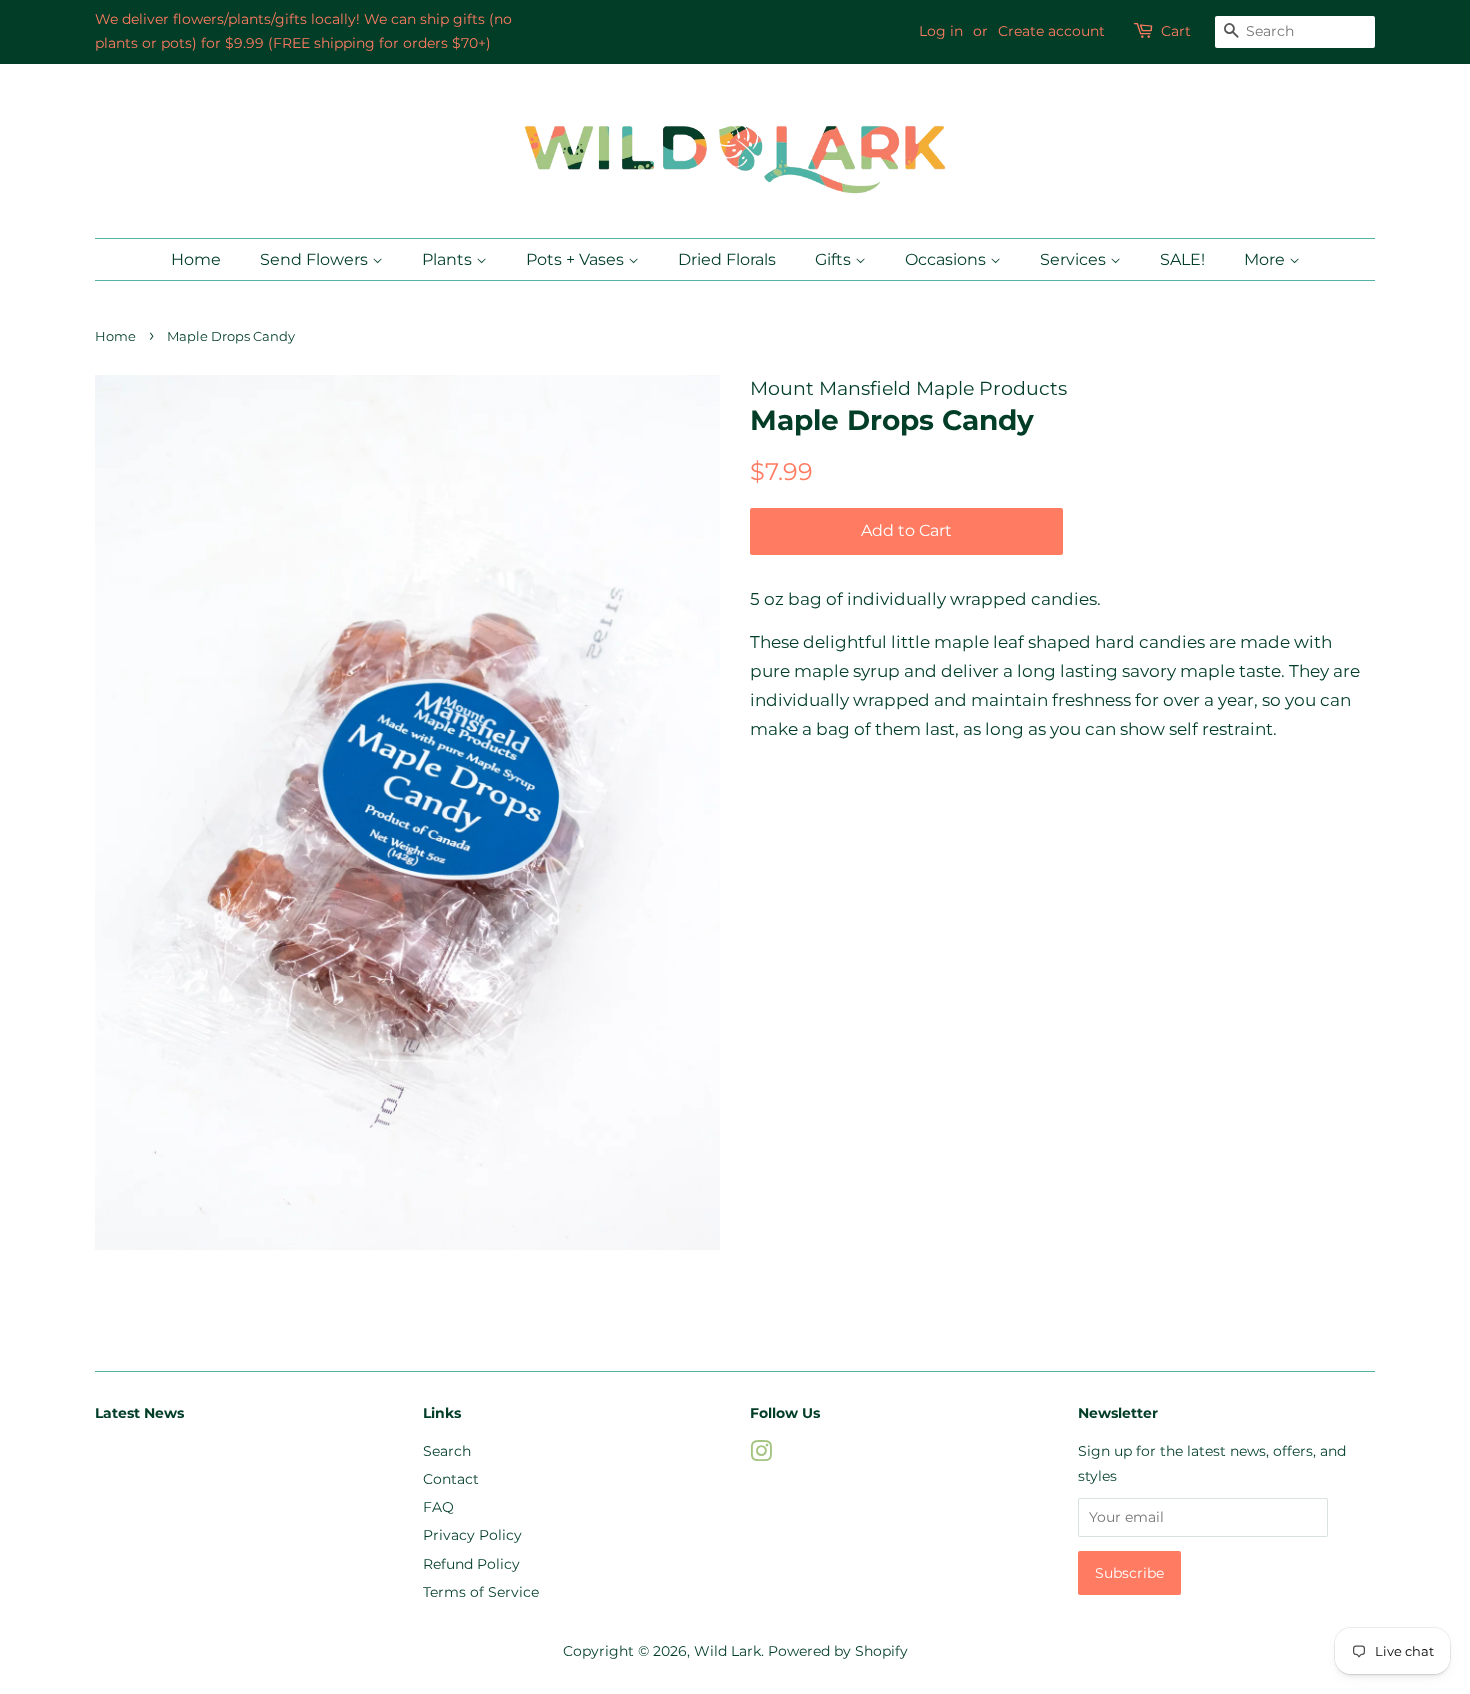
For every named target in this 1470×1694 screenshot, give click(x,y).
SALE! (1182, 259)
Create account (1051, 31)
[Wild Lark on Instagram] (761, 1455)
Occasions (947, 259)
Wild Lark (727, 1651)
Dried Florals (727, 259)
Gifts (835, 259)
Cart (1176, 31)
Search (447, 1451)
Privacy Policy (472, 1535)
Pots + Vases (577, 259)
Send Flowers (316, 259)
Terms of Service (481, 1592)
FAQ (438, 1507)
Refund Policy (471, 1564)
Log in (941, 31)
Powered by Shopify (838, 1651)
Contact (451, 1479)
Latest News (139, 1413)
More (1266, 259)
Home (196, 259)
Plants (449, 259)
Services (1075, 259)
